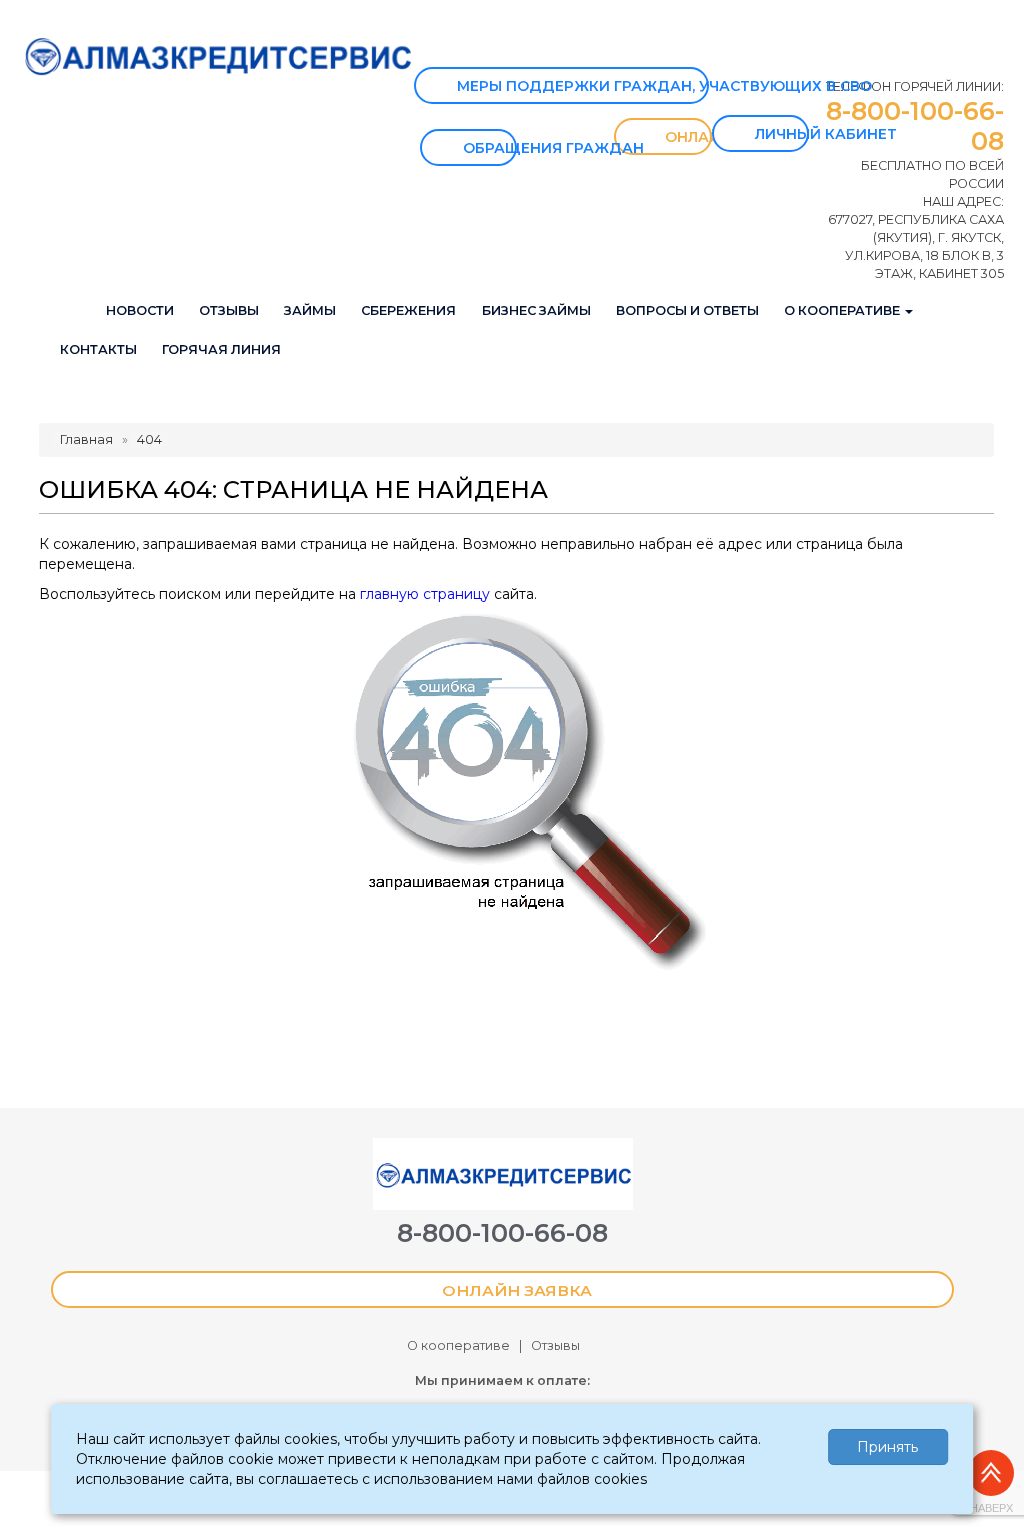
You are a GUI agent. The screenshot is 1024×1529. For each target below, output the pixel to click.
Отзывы (555, 1345)
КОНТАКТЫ (98, 349)
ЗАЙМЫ (310, 310)
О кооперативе (458, 1345)
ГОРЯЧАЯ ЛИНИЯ (221, 349)
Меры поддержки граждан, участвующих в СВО (583, 86)
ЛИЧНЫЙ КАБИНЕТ (782, 134)
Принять (887, 1447)
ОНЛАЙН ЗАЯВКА (684, 137)
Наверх (991, 1508)
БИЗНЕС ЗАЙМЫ (536, 310)
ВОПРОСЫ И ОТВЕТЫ (687, 310)
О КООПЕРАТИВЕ (843, 310)
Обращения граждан (490, 148)
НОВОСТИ (140, 310)
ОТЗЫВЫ (229, 310)
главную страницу (425, 594)
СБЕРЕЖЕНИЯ (408, 310)
